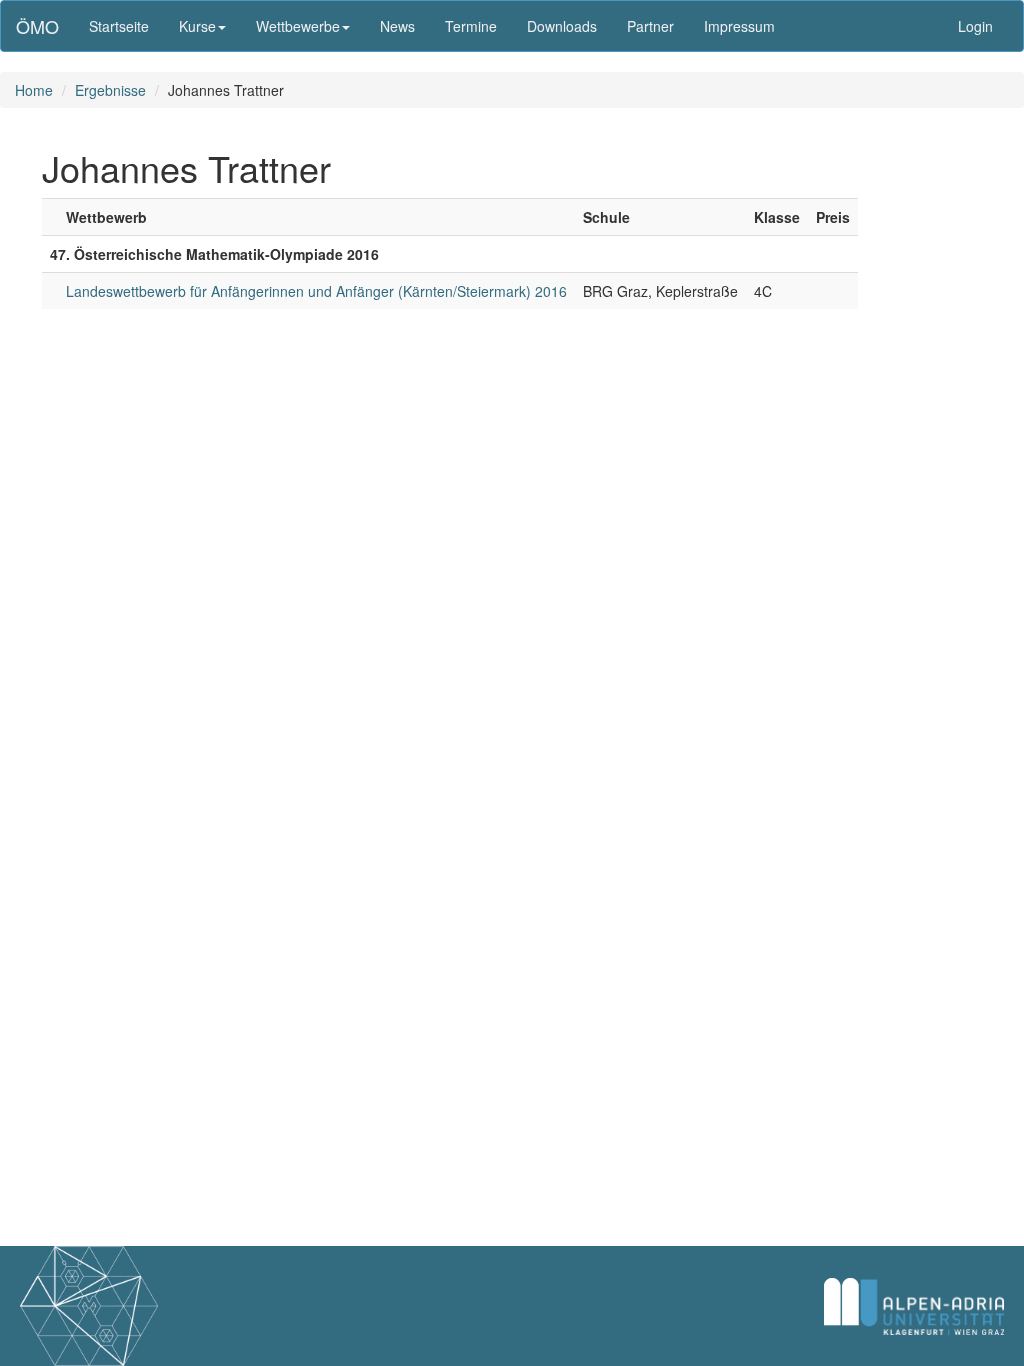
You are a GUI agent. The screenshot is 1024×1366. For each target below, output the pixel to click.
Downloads (562, 26)
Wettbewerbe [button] (298, 26)
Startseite (119, 26)
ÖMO (37, 26)
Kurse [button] (197, 26)
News (397, 26)
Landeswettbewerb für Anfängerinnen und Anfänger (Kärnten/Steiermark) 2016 (316, 291)
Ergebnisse (110, 90)
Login (975, 26)
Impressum (739, 26)
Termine (471, 26)
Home (34, 90)
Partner (650, 26)
